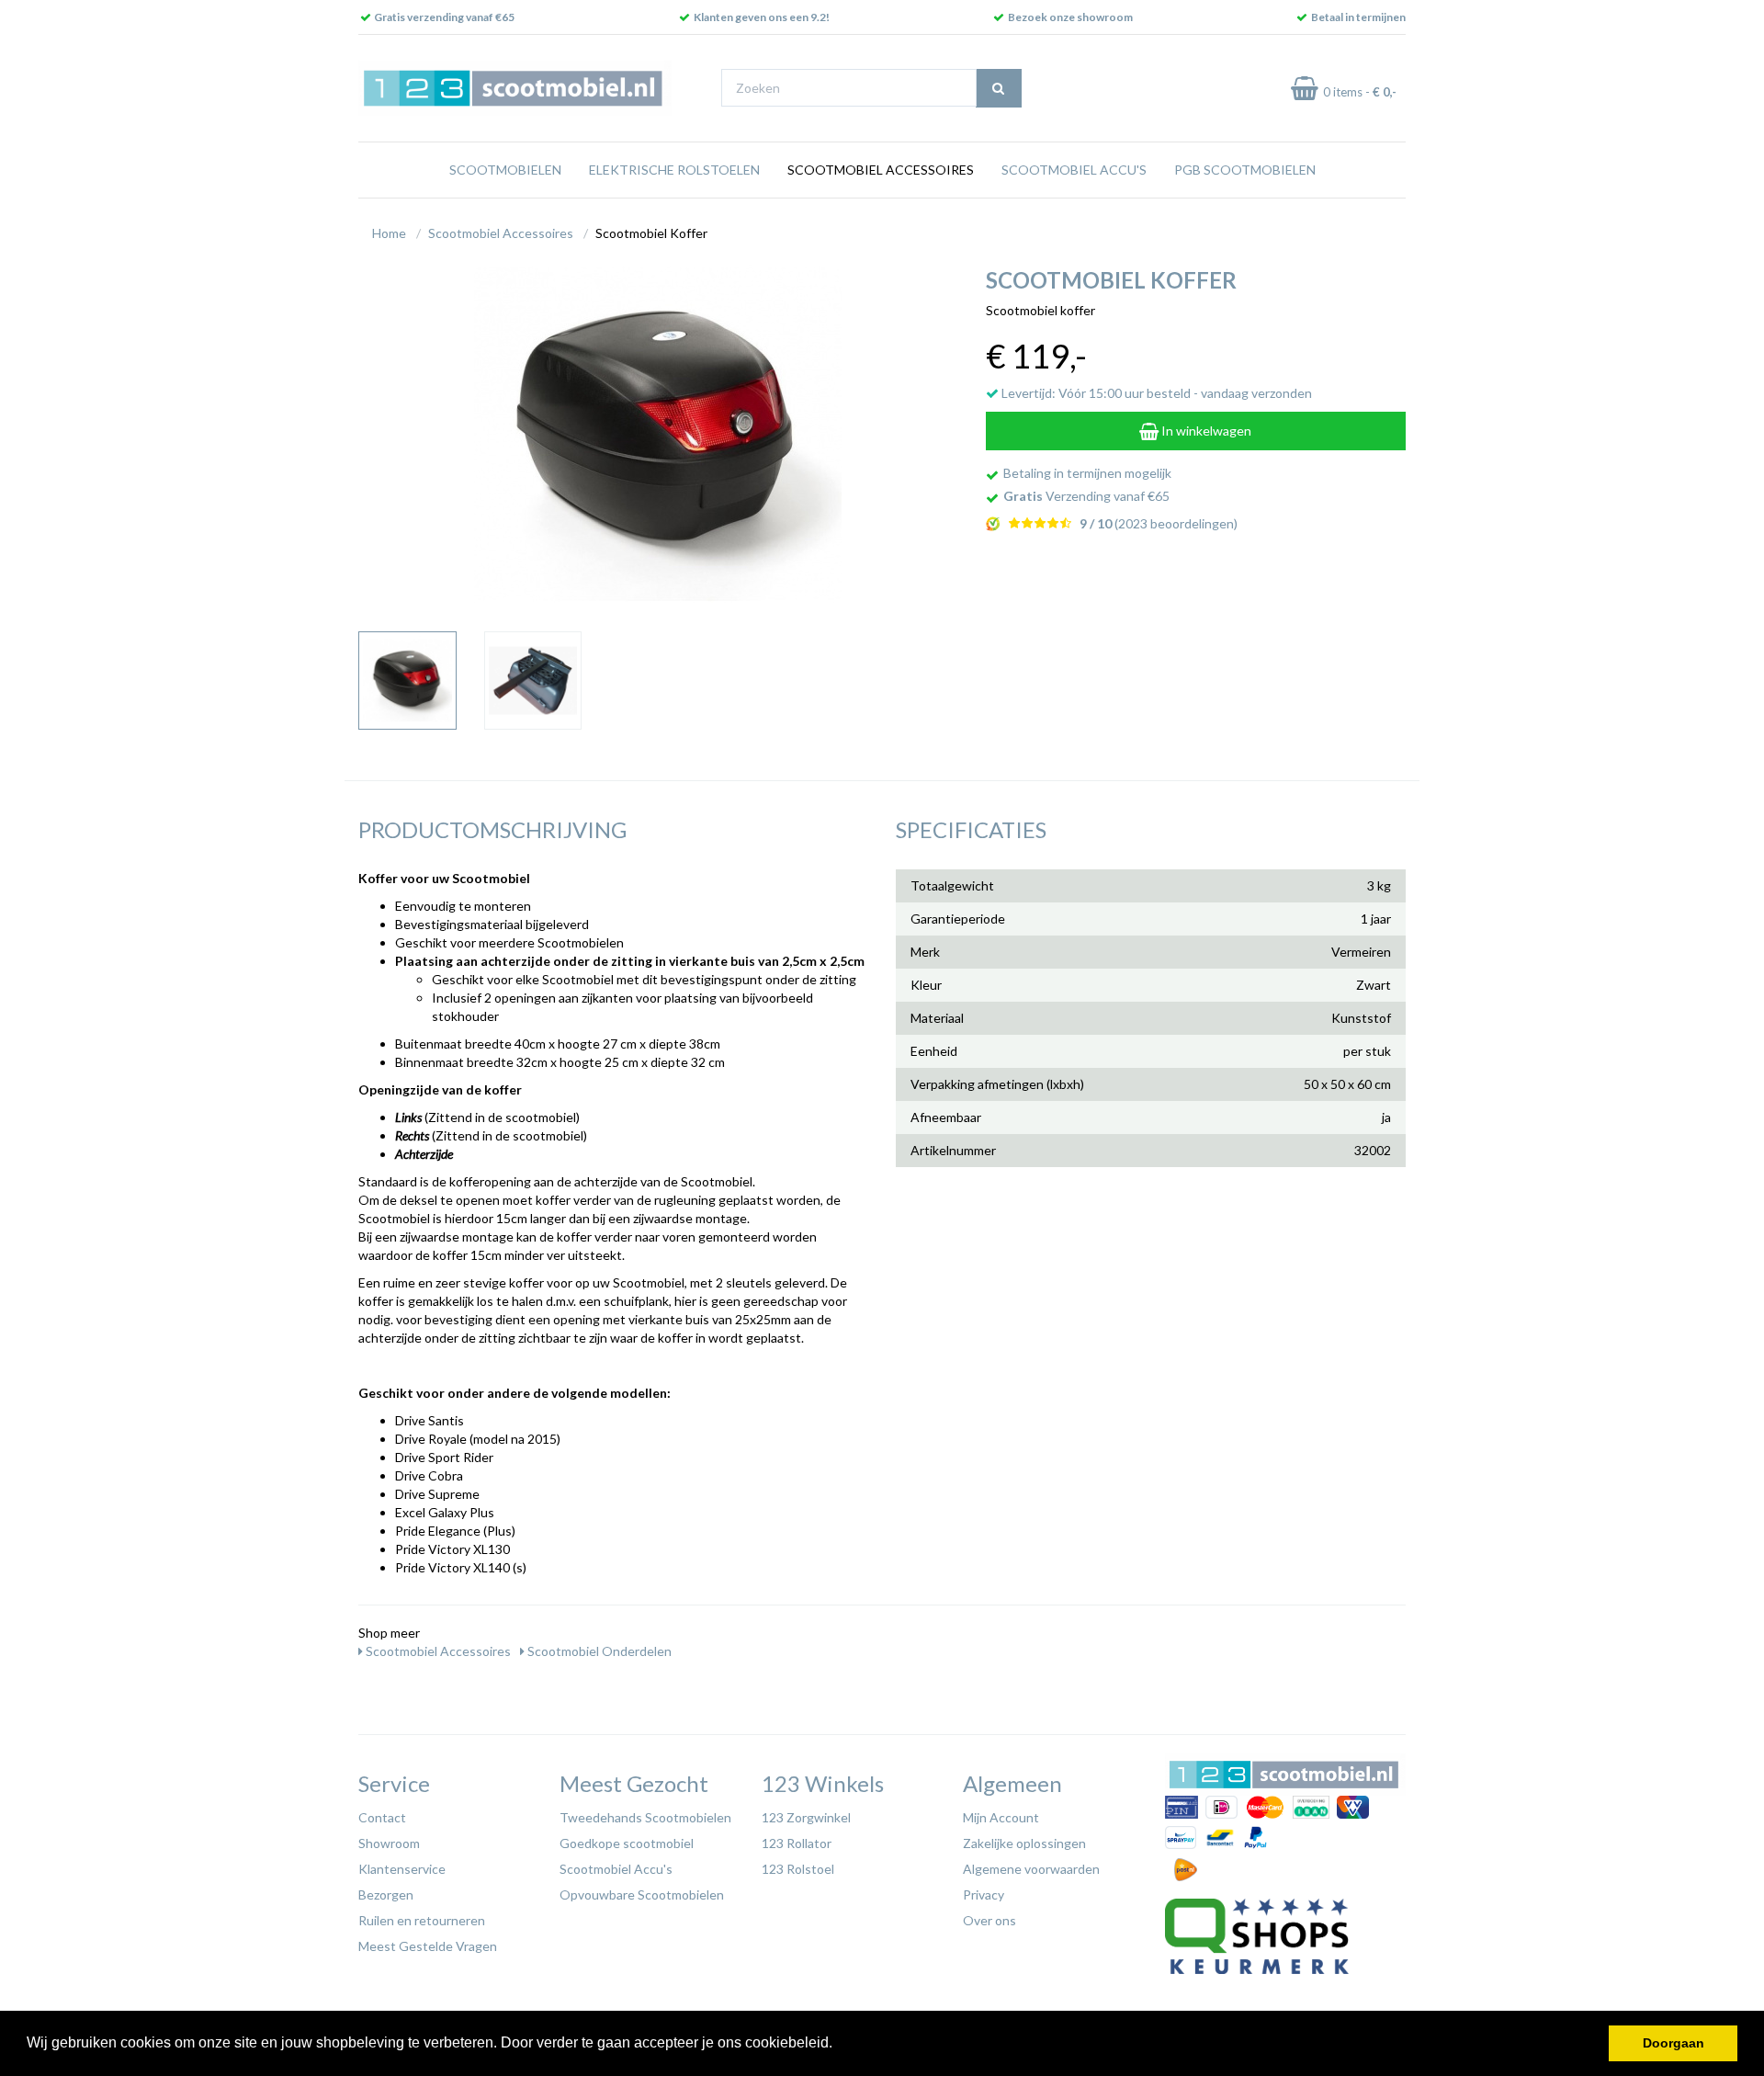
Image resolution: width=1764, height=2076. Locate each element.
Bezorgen (386, 1894)
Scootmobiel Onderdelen (598, 1651)
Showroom (389, 1843)
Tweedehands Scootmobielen (645, 1817)
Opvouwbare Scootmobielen (642, 1894)
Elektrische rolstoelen (674, 170)
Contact (382, 1817)
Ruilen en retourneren (422, 1920)
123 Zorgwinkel (806, 1817)
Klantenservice (402, 1869)
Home (389, 233)
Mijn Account (1001, 1817)
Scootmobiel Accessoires (881, 170)
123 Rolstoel (798, 1869)
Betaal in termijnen (1358, 17)
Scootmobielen (505, 170)
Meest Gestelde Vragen (428, 1946)
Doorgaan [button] (1674, 2043)
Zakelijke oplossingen (1024, 1843)
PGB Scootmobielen (1245, 170)
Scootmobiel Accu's (1074, 170)
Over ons (989, 1920)
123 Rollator (797, 1843)
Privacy (984, 1894)
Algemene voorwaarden (1031, 1869)
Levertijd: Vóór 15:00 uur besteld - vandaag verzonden (1155, 393)
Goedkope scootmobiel (627, 1843)
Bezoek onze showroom (1070, 17)
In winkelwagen (1205, 431)
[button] (839, 2045)
